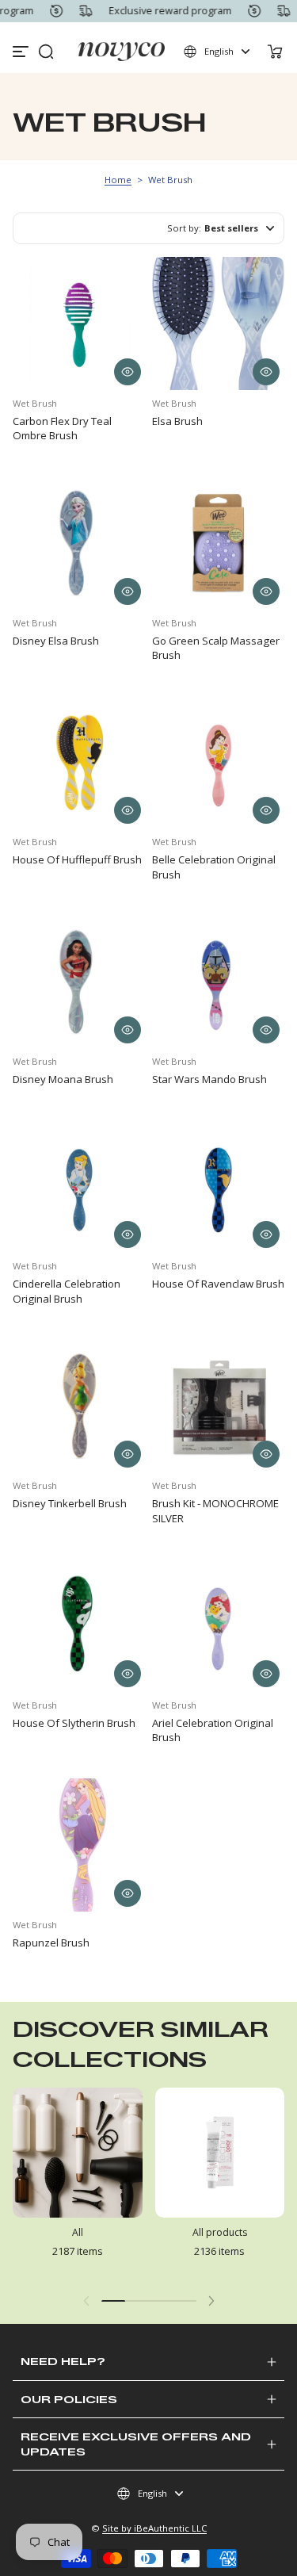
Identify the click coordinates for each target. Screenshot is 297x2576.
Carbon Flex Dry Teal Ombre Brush (62, 428)
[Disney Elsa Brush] (79, 543)
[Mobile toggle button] (22, 52)
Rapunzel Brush (51, 1943)
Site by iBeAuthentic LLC (154, 2528)
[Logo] (121, 52)
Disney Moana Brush (63, 1079)
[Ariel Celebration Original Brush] (219, 1625)
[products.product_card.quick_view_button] (128, 372)
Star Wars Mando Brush (209, 1079)
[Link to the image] (78, 2184)
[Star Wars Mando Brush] (219, 982)
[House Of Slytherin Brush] (79, 1625)
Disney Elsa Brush (56, 641)
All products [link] (220, 2232)
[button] (46, 52)
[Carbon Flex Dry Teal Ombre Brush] (79, 323)
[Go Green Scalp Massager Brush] (219, 543)
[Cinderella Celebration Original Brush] (79, 1187)
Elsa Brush (177, 421)
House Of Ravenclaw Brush (218, 1284)
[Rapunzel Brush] (79, 1845)
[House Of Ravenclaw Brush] (219, 1187)
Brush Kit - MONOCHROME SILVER (215, 1510)
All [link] (78, 2232)
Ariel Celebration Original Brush (213, 1730)
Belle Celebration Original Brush (214, 867)
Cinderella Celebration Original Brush (67, 1291)
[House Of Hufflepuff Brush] (79, 763)
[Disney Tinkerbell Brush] (79, 1407)
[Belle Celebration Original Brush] (219, 763)
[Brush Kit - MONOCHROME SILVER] (219, 1407)
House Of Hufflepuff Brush (77, 859)
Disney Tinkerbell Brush (70, 1503)
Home (118, 180)
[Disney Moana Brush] (79, 982)
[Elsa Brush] (219, 323)
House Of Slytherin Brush (74, 1723)
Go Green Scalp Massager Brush (216, 648)
